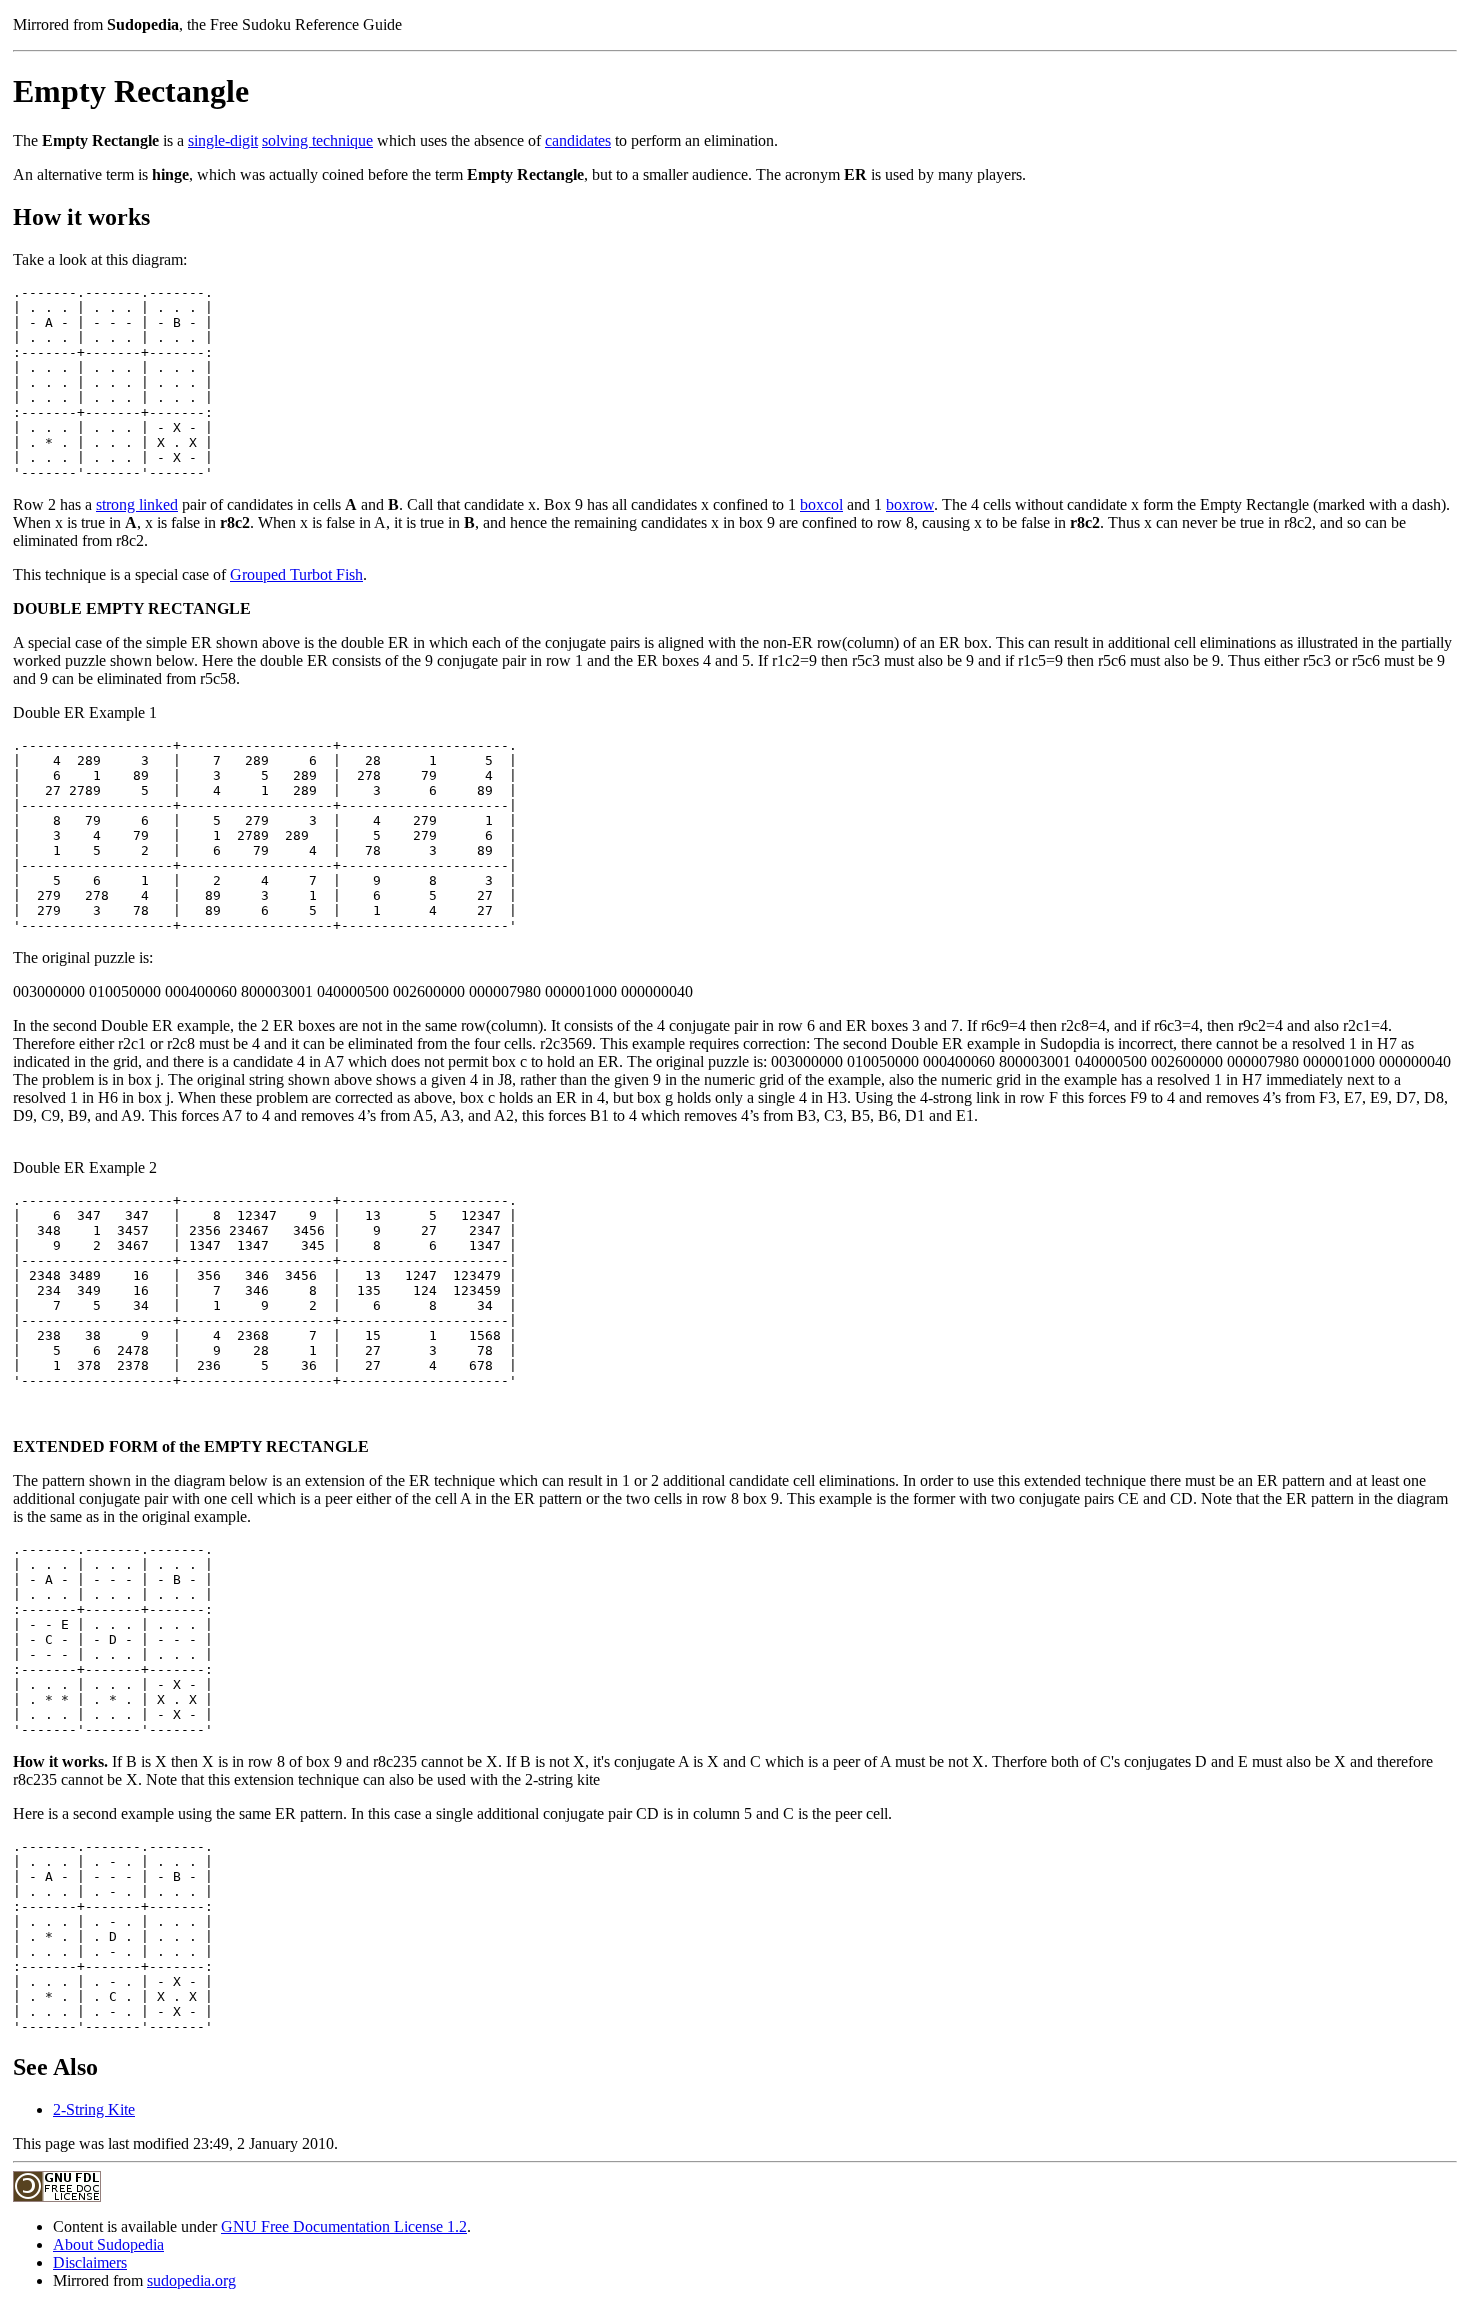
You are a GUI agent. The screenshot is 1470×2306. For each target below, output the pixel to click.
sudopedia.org (191, 2280)
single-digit (223, 140)
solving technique (317, 140)
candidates (578, 140)
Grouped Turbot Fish (296, 574)
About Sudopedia (108, 2244)
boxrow (910, 504)
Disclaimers (90, 2262)
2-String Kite (94, 2109)
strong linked (137, 504)
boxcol (821, 504)
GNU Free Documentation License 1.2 (344, 2226)
